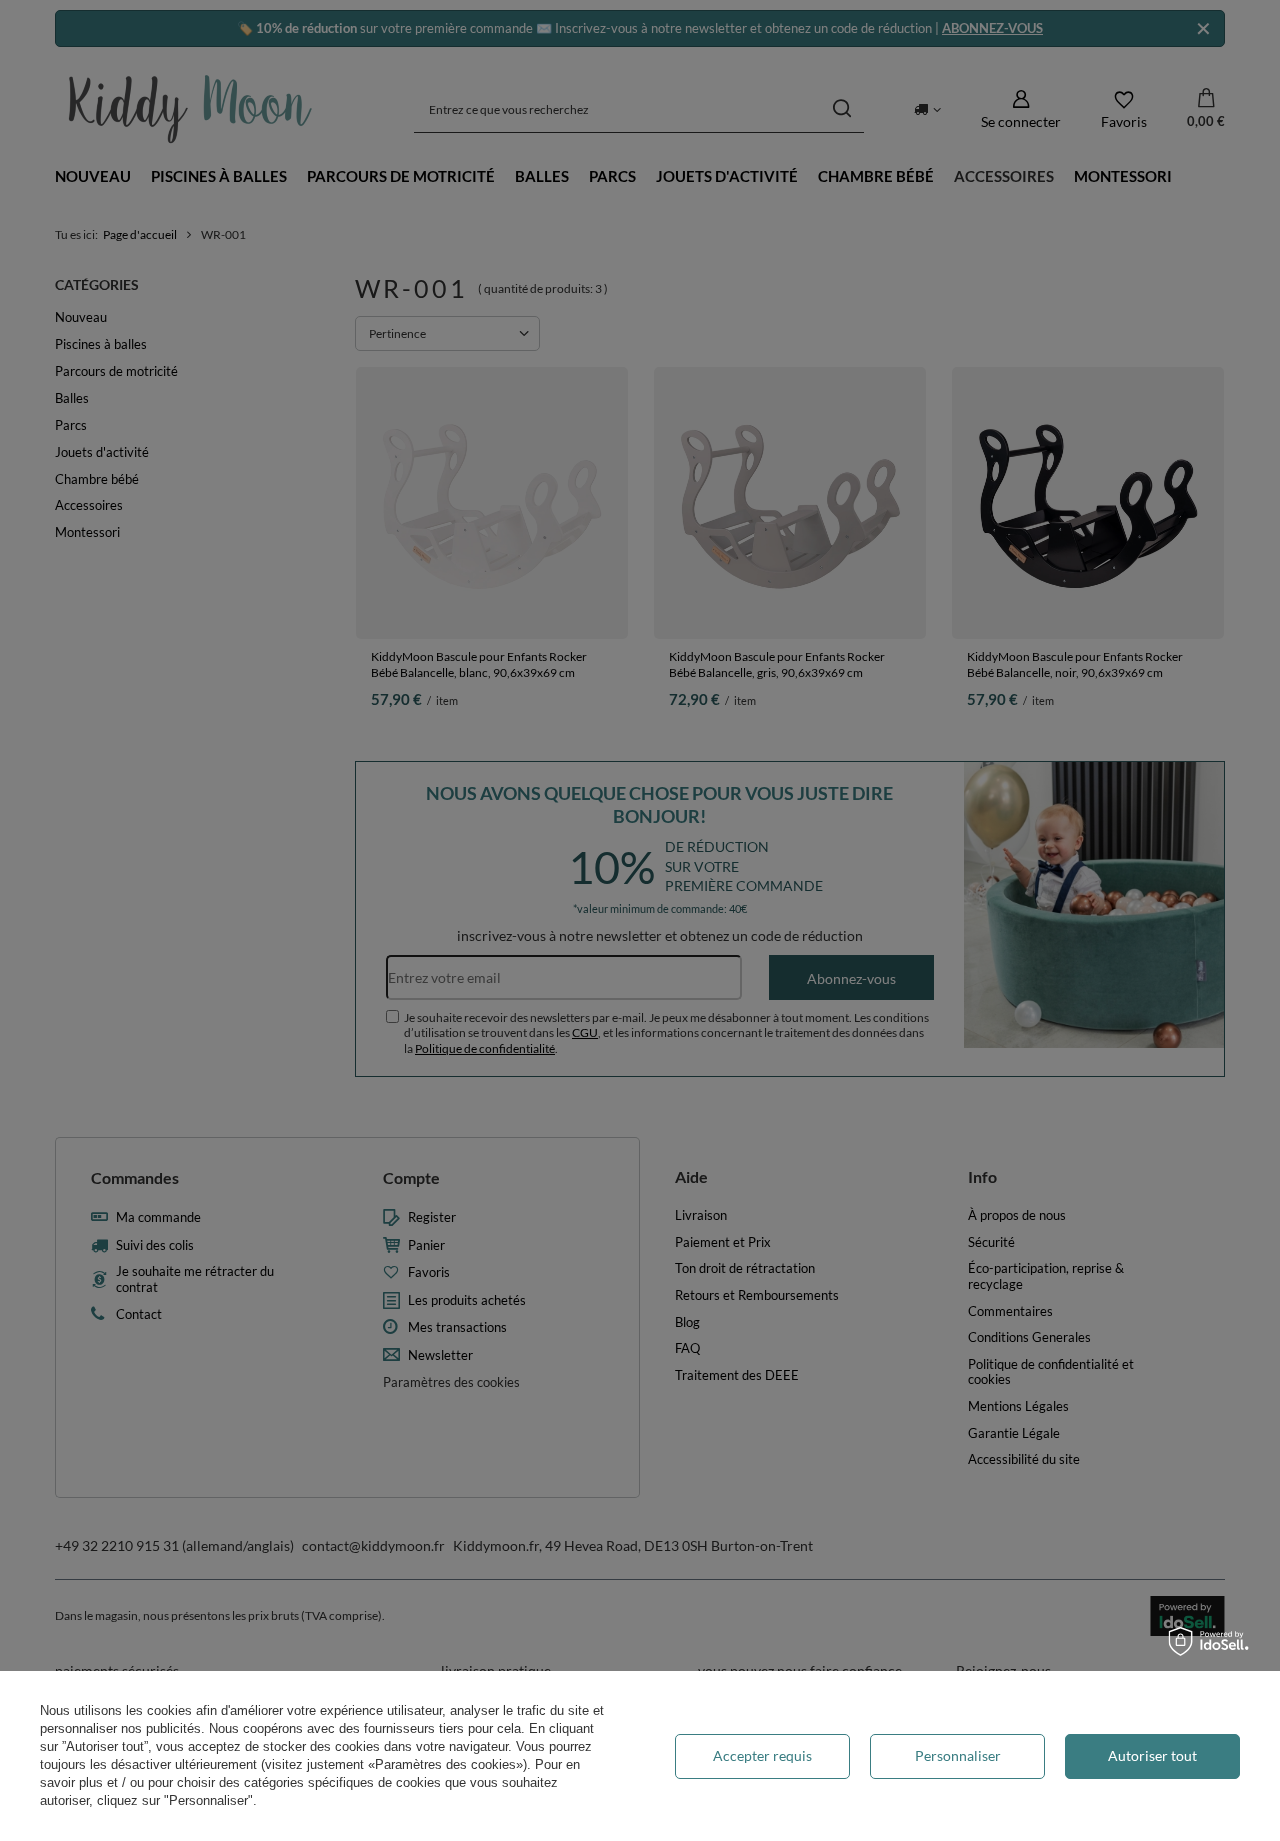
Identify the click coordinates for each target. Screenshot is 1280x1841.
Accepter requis (762, 1755)
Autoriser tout (1152, 1755)
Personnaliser (958, 1755)
